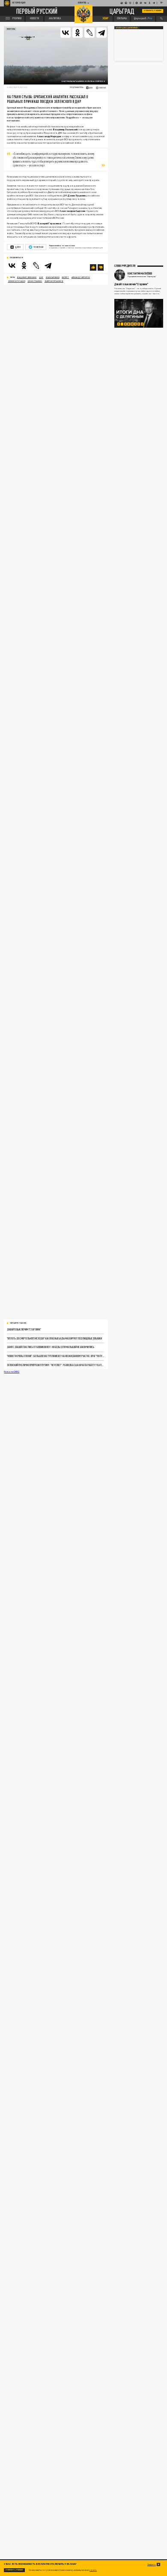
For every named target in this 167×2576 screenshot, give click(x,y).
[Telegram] (101, 33)
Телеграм (38, 247)
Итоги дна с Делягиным (127, 28)
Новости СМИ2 (12, 1371)
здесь (93, 2570)
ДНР (41, 277)
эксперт (65, 277)
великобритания (17, 281)
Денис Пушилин (35, 281)
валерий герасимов (54, 281)
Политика (11, 29)
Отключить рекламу (153, 11)
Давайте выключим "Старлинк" (24, 1329)
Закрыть (152, 2565)
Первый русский (37, 11)
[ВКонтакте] (66, 33)
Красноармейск (53, 277)
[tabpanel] (139, 313)
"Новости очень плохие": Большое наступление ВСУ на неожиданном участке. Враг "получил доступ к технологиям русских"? (55, 1356)
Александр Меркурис (81, 277)
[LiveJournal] (89, 33)
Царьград (122, 11)
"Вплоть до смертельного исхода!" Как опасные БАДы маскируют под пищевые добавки (54, 1338)
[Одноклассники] (78, 33)
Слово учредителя (125, 266)
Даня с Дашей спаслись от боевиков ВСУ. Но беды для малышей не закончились (51, 1347)
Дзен (18, 247)
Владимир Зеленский (27, 277)
